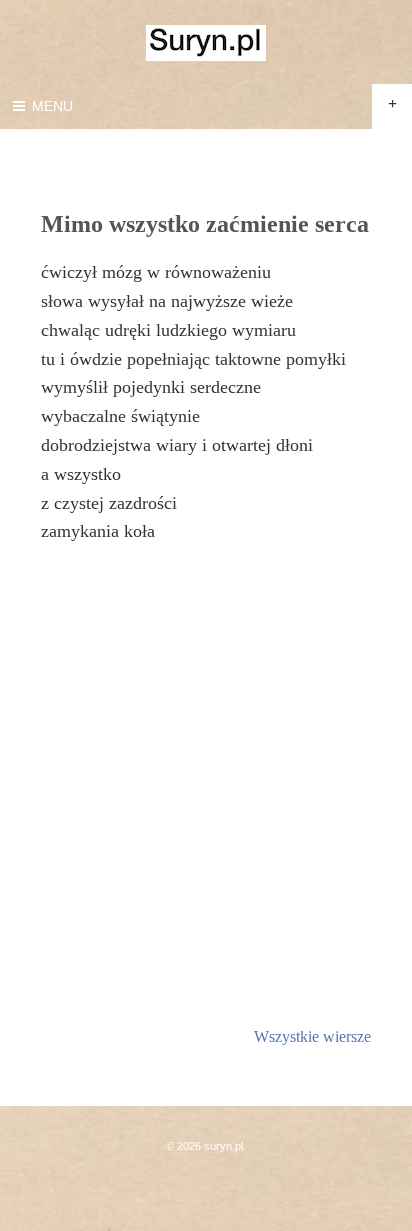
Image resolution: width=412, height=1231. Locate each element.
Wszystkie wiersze (312, 1036)
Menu (50, 106)
